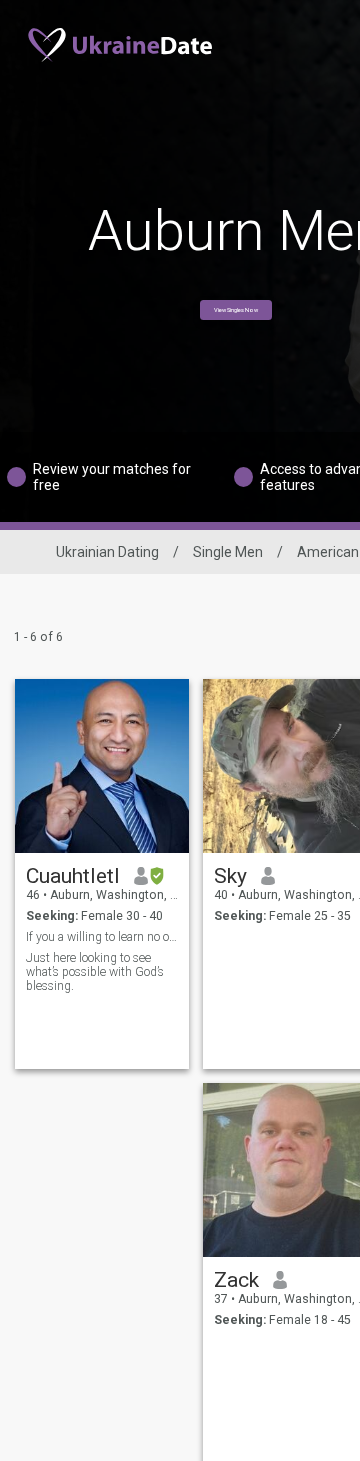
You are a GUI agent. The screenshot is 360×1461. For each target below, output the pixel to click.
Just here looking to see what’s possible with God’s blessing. (95, 972)
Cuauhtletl (73, 876)
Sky (230, 876)
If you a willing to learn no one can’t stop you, (102, 937)
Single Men (228, 552)
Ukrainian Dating (107, 552)
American (328, 552)
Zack (236, 1280)
